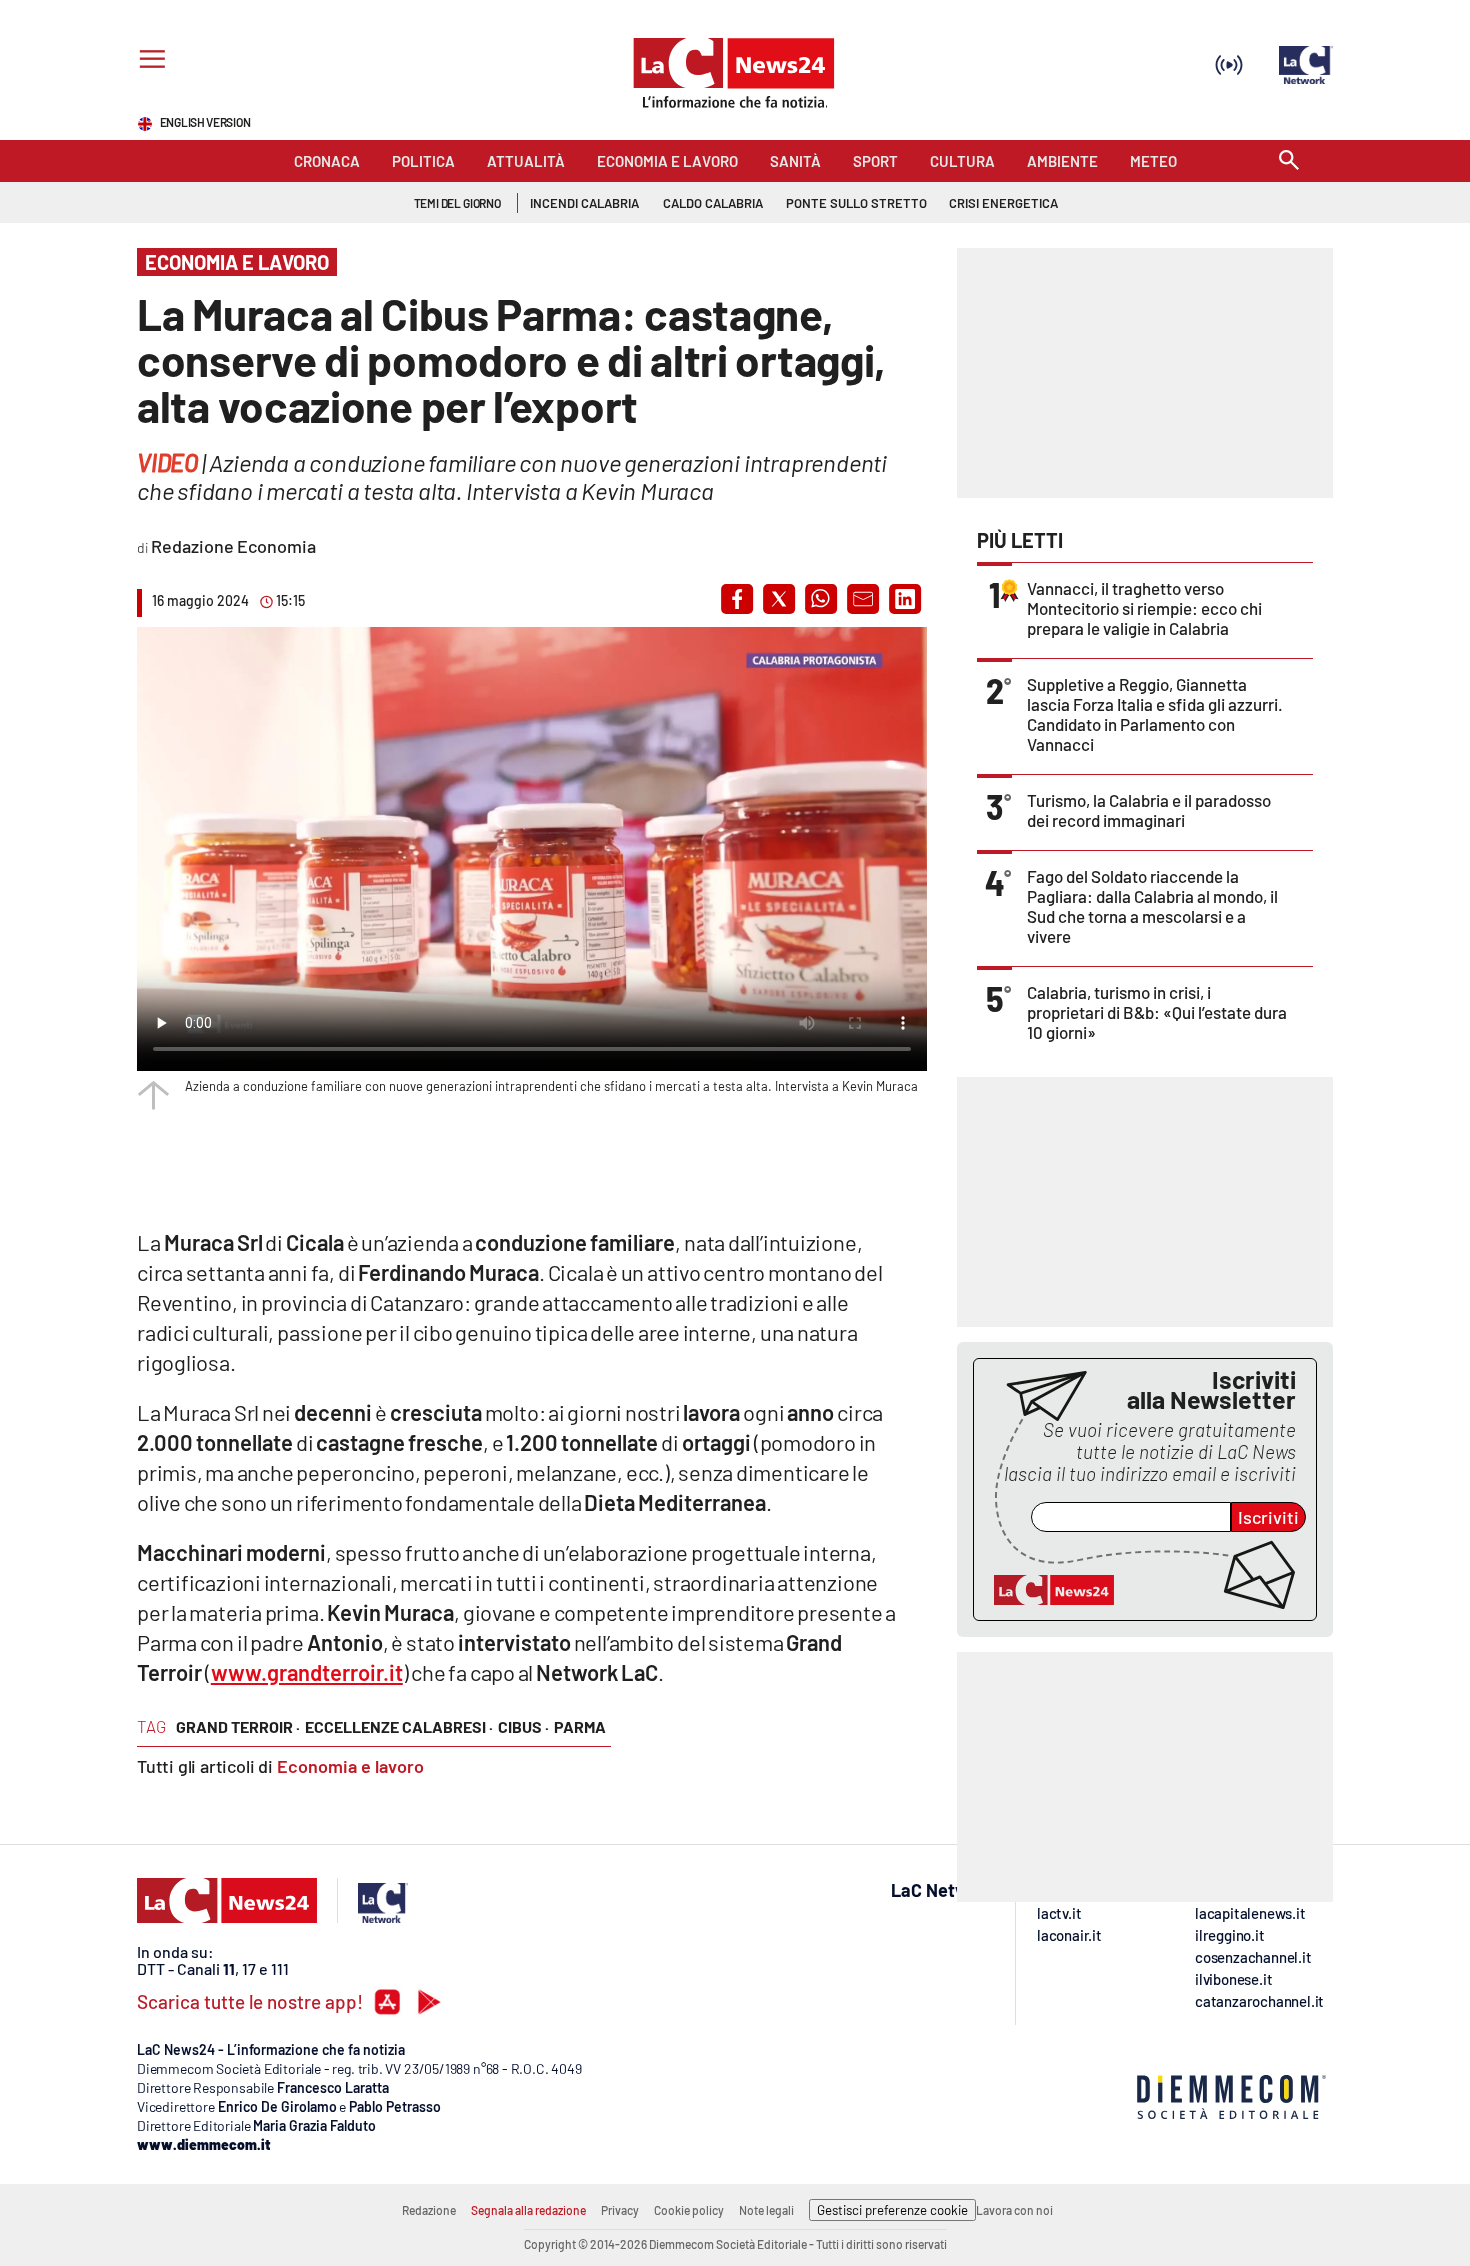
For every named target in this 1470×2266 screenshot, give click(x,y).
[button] (737, 599)
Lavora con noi (1014, 2210)
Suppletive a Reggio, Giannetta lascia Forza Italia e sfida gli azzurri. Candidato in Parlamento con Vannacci (1155, 714)
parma (580, 1726)
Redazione (429, 2210)
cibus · (523, 1726)
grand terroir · (238, 1726)
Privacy (620, 2210)
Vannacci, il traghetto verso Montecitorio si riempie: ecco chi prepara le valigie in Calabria (1144, 608)
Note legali (766, 2210)
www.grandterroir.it (307, 1672)
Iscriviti (1268, 1517)
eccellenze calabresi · (399, 1726)
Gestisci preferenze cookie (892, 2210)
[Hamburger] (148, 61)
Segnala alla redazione (528, 2210)
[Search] (1289, 161)
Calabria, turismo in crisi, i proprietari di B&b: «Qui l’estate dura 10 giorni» (1157, 1012)
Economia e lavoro (350, 1766)
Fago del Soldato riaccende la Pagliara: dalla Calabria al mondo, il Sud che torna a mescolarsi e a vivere (1152, 906)
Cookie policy (689, 2210)
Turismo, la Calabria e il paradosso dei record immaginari (1149, 810)
